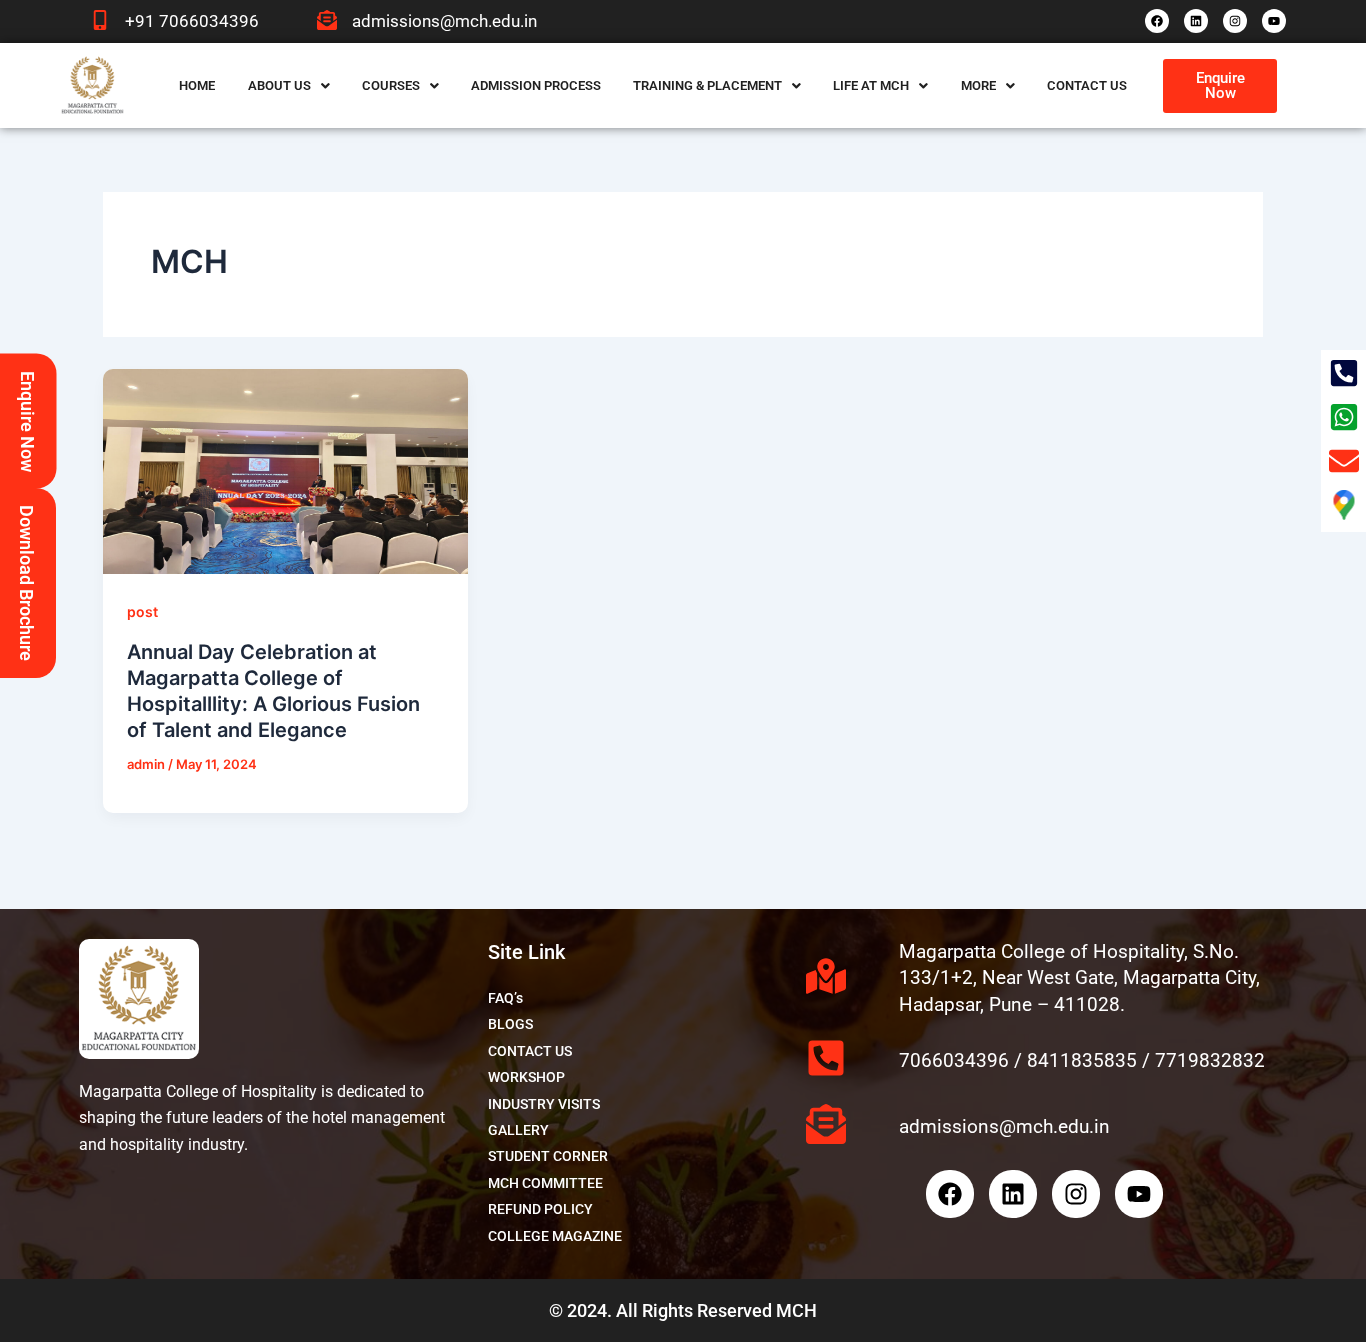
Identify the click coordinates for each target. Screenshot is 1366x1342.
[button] (289, 85)
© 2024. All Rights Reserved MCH (683, 1310)
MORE (978, 85)
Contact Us (1087, 85)
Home (197, 85)
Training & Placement (707, 85)
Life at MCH (871, 85)
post (142, 611)
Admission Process (536, 85)
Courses (391, 85)
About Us (279, 85)
